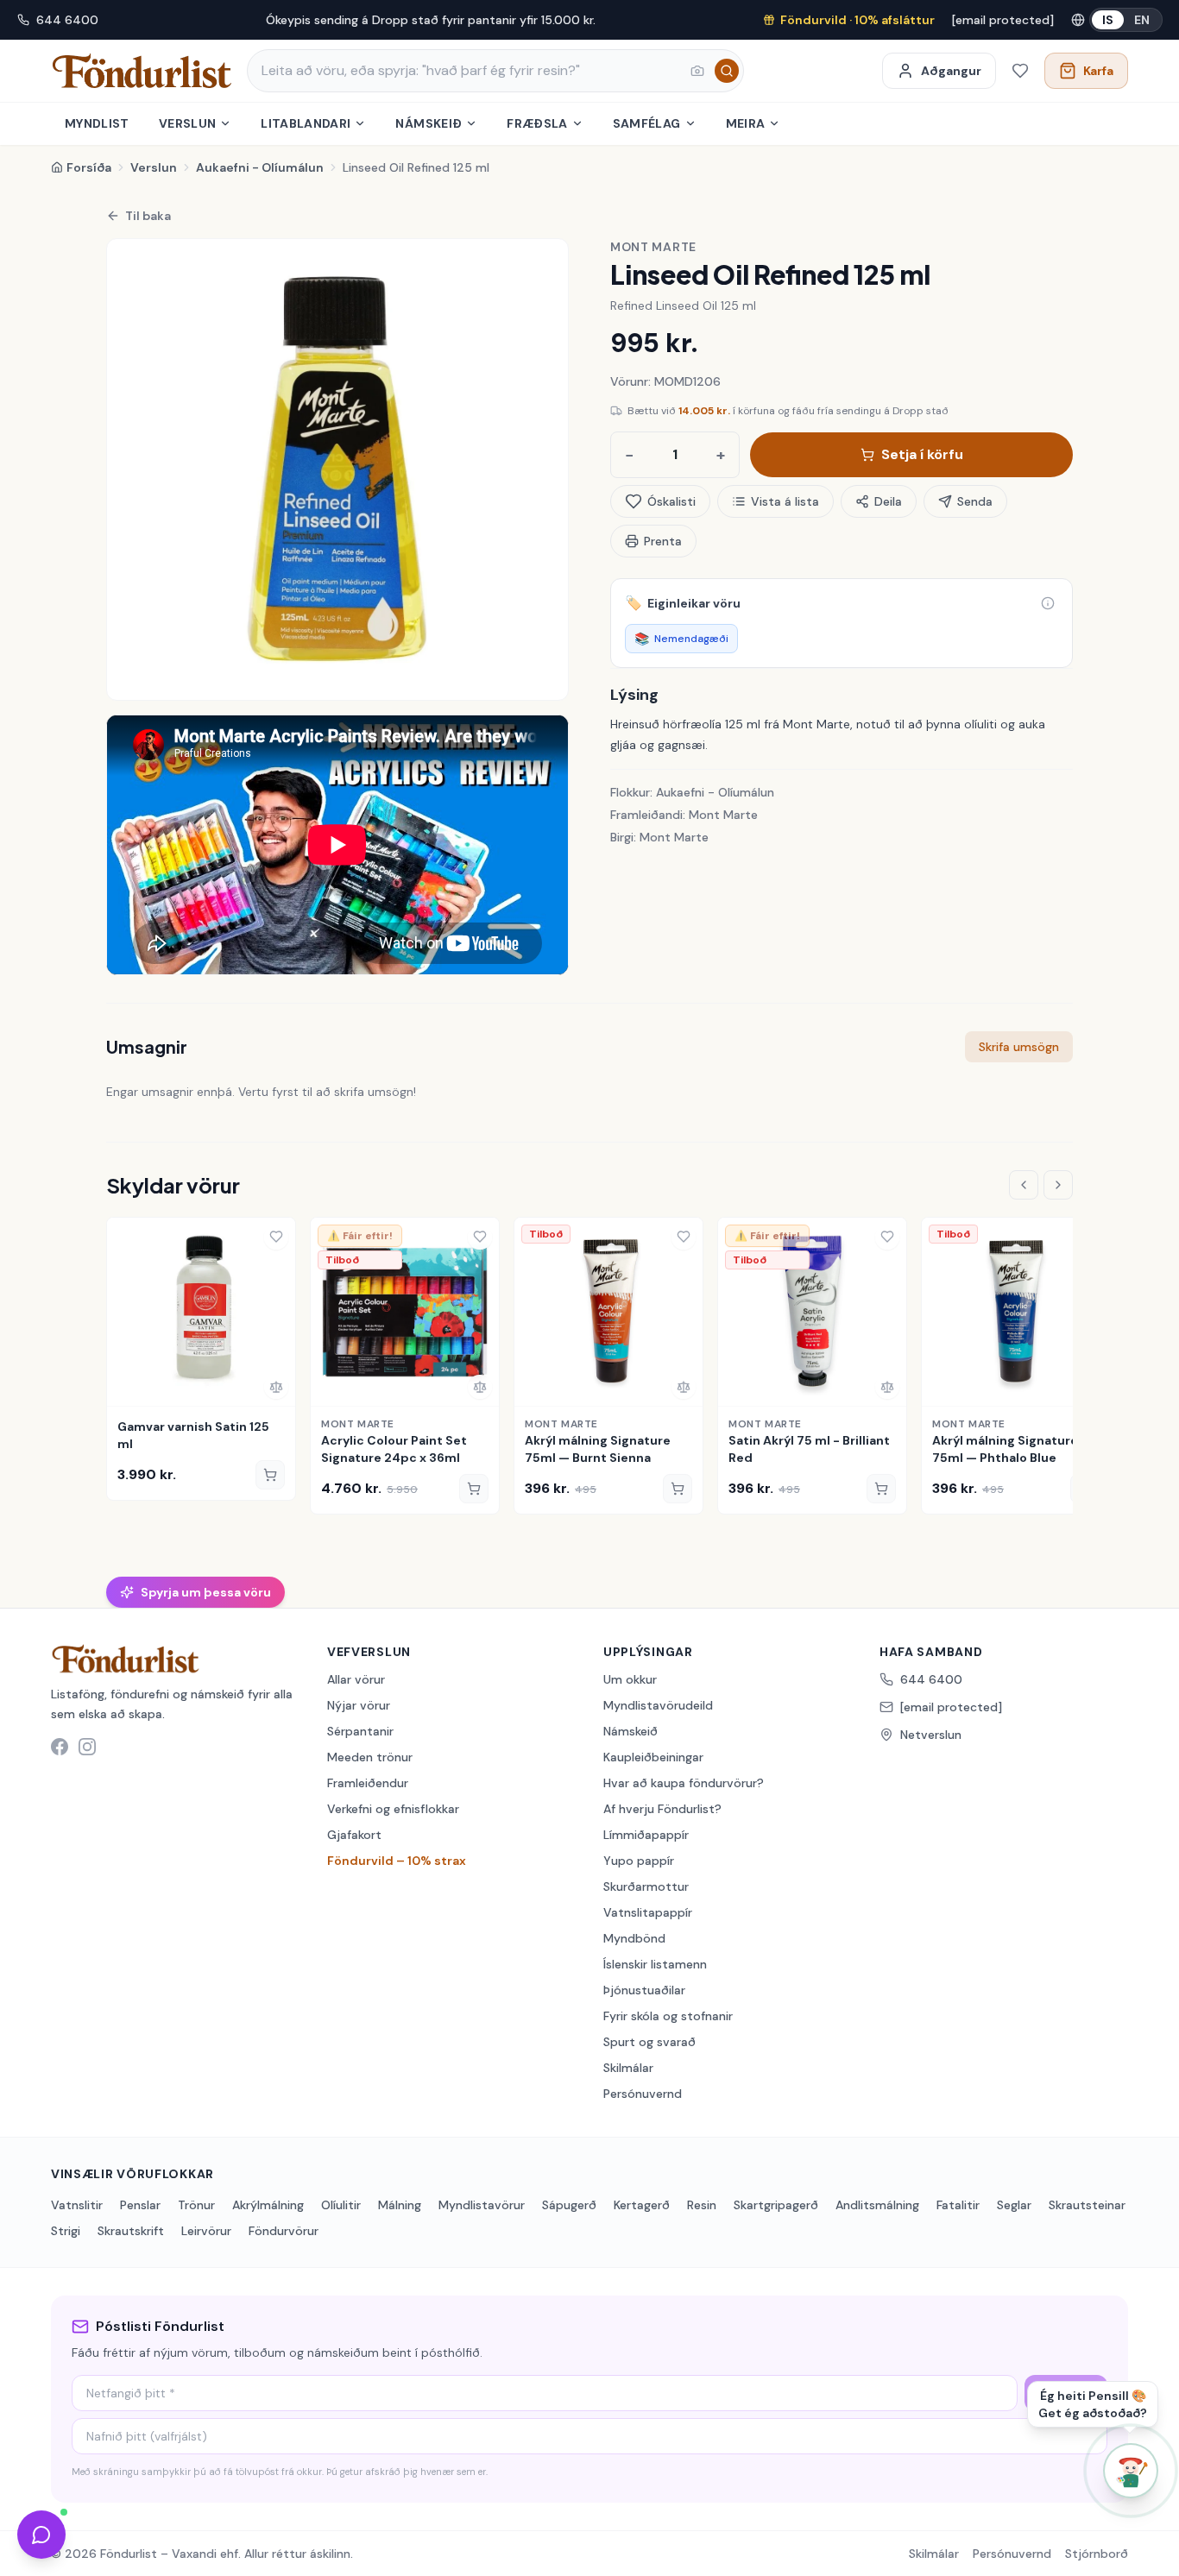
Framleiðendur (368, 1783)
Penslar (140, 2205)
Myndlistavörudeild (658, 1705)
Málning (400, 2205)
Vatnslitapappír (648, 1912)
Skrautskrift (131, 2231)
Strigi (66, 2231)
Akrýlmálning (268, 2205)
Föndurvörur (284, 2231)
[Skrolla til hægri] (1058, 1185)
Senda (975, 501)
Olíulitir (341, 2205)
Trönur (196, 2205)
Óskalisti (671, 501)
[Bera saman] (276, 1387)
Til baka (148, 216)
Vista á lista (785, 501)
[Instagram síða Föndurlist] (87, 1747)
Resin (702, 2205)
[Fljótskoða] (126, 1387)
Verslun (187, 123)
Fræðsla (537, 123)
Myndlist (97, 123)
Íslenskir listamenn (655, 1964)
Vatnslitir (77, 2205)
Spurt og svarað (649, 2042)
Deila (888, 501)
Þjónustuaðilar (644, 1990)
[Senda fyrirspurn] (41, 2535)
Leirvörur (206, 2231)
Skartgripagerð (776, 2205)
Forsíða (89, 167)
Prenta (663, 541)
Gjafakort (354, 1835)
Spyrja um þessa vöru (206, 1592)
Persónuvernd (643, 2094)
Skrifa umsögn (1019, 1047)
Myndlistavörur (482, 2205)
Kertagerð (642, 2205)
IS (1108, 20)
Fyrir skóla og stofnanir (668, 2016)
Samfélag (647, 123)
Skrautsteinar (1087, 2205)
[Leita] (727, 71)
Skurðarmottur (646, 1886)
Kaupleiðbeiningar (653, 1757)
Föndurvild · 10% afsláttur (857, 20)
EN (1142, 20)
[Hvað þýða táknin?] (1048, 603)
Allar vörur (356, 1679)
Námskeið (429, 123)
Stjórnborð (1097, 2554)
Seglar (1014, 2205)
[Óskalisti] (1020, 71)
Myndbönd (634, 1938)
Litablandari (306, 123)
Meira (746, 123)
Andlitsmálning (877, 2205)
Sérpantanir (360, 1731)
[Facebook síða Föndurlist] (60, 1747)
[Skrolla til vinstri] (1024, 1185)
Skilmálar (628, 2068)
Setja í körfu (922, 454)
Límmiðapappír (646, 1835)
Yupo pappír (639, 1861)
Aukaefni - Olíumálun (260, 167)
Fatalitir (958, 2205)
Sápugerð (569, 2205)
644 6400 (67, 20)
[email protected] (1003, 20)
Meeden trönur (370, 1757)
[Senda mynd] (697, 71)
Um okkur (630, 1679)
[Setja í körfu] (270, 1475)
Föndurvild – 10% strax (397, 1861)
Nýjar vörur (359, 1705)
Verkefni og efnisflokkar (393, 1809)
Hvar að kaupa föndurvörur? (684, 1783)
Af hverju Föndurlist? (662, 1809)
